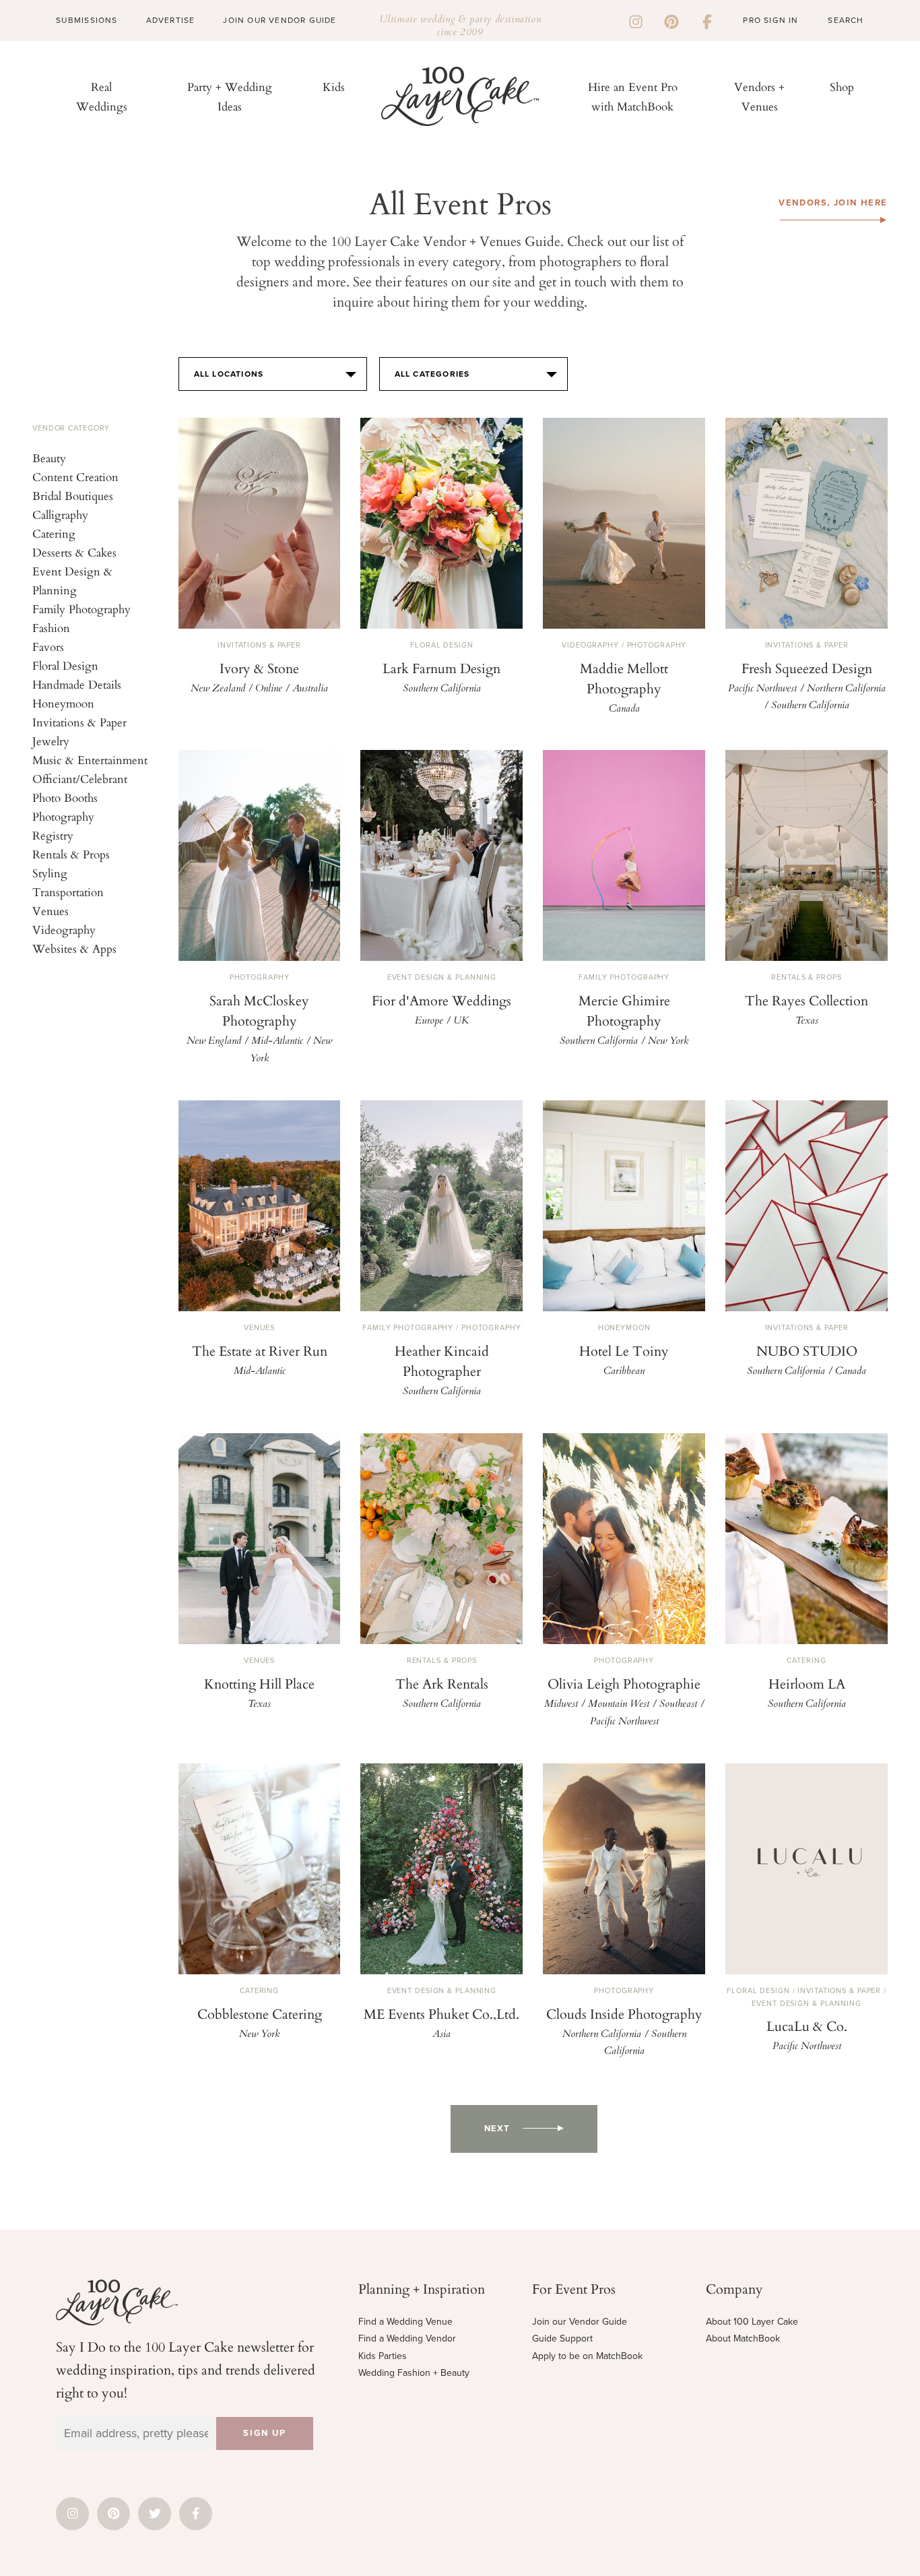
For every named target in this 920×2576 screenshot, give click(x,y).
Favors (48, 647)
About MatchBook (743, 2338)
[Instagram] (636, 20)
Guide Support (562, 2338)
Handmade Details (77, 684)
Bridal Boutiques (73, 496)
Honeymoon (63, 703)
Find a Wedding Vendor (407, 2338)
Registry (53, 835)
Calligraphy (60, 514)
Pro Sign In (770, 20)
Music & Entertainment (90, 760)
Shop (842, 87)
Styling (50, 873)
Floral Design (65, 665)
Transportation (68, 892)
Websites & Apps (74, 948)
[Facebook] (707, 20)
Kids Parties (383, 2356)
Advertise (171, 20)
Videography (64, 930)
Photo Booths (65, 797)
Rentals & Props (71, 854)
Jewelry (51, 741)
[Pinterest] (671, 20)
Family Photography (81, 609)
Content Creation (75, 477)
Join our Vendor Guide (580, 2322)
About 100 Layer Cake (752, 2322)
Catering (54, 533)
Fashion (51, 628)
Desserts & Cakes (74, 552)
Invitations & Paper (79, 722)
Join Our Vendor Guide (280, 20)
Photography (63, 816)
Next (497, 2129)
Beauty (49, 458)
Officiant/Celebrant (80, 779)
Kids (334, 87)
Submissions (87, 20)
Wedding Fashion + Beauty (414, 2373)
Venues (51, 911)
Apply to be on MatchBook (587, 2356)
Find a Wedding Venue (405, 2322)
